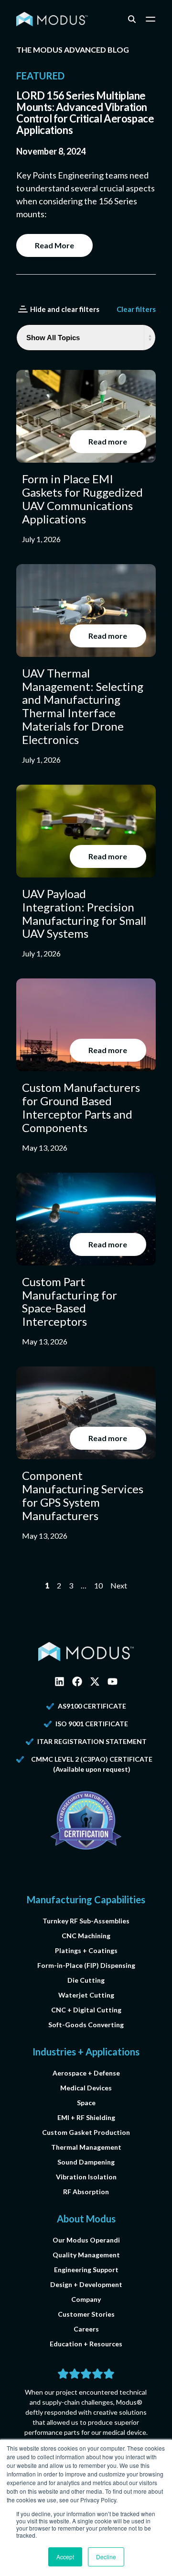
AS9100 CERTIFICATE (92, 1706)
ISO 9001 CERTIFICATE (92, 1724)
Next (119, 1585)
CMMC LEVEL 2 (55, 1759)
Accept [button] (65, 2557)
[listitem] (86, 457)
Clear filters (136, 309)
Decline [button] (106, 2557)
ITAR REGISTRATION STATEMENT (92, 1741)
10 (98, 1585)
